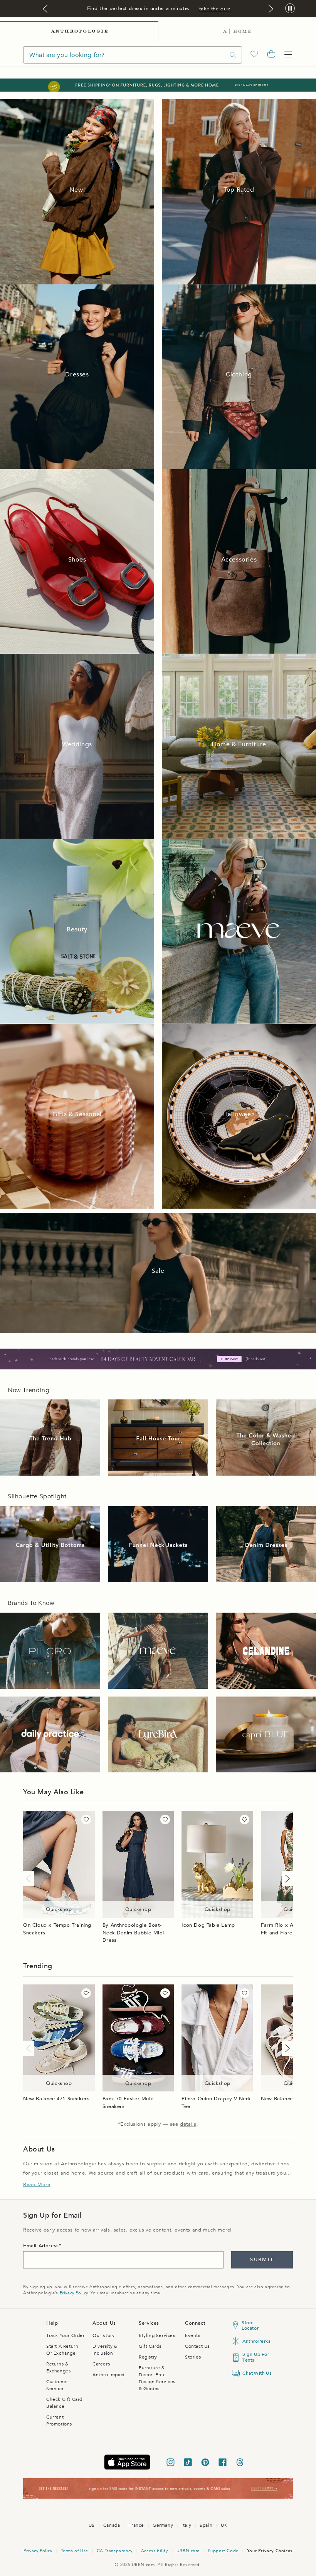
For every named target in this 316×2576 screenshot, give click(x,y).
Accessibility (155, 2551)
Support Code (223, 2551)
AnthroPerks (256, 2341)
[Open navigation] (288, 55)
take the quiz (215, 9)
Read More (37, 2185)
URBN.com (188, 2551)
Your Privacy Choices (270, 2551)
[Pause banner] (290, 9)
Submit (262, 2260)
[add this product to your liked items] (86, 1820)
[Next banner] (271, 9)
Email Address (41, 2246)
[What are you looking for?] (233, 55)
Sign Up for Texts (256, 2357)
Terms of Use (75, 2551)
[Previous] (30, 1879)
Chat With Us (256, 2373)
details (188, 2124)
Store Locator (250, 2325)
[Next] (286, 1879)
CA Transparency (115, 2551)
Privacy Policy (74, 2293)
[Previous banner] (45, 9)
